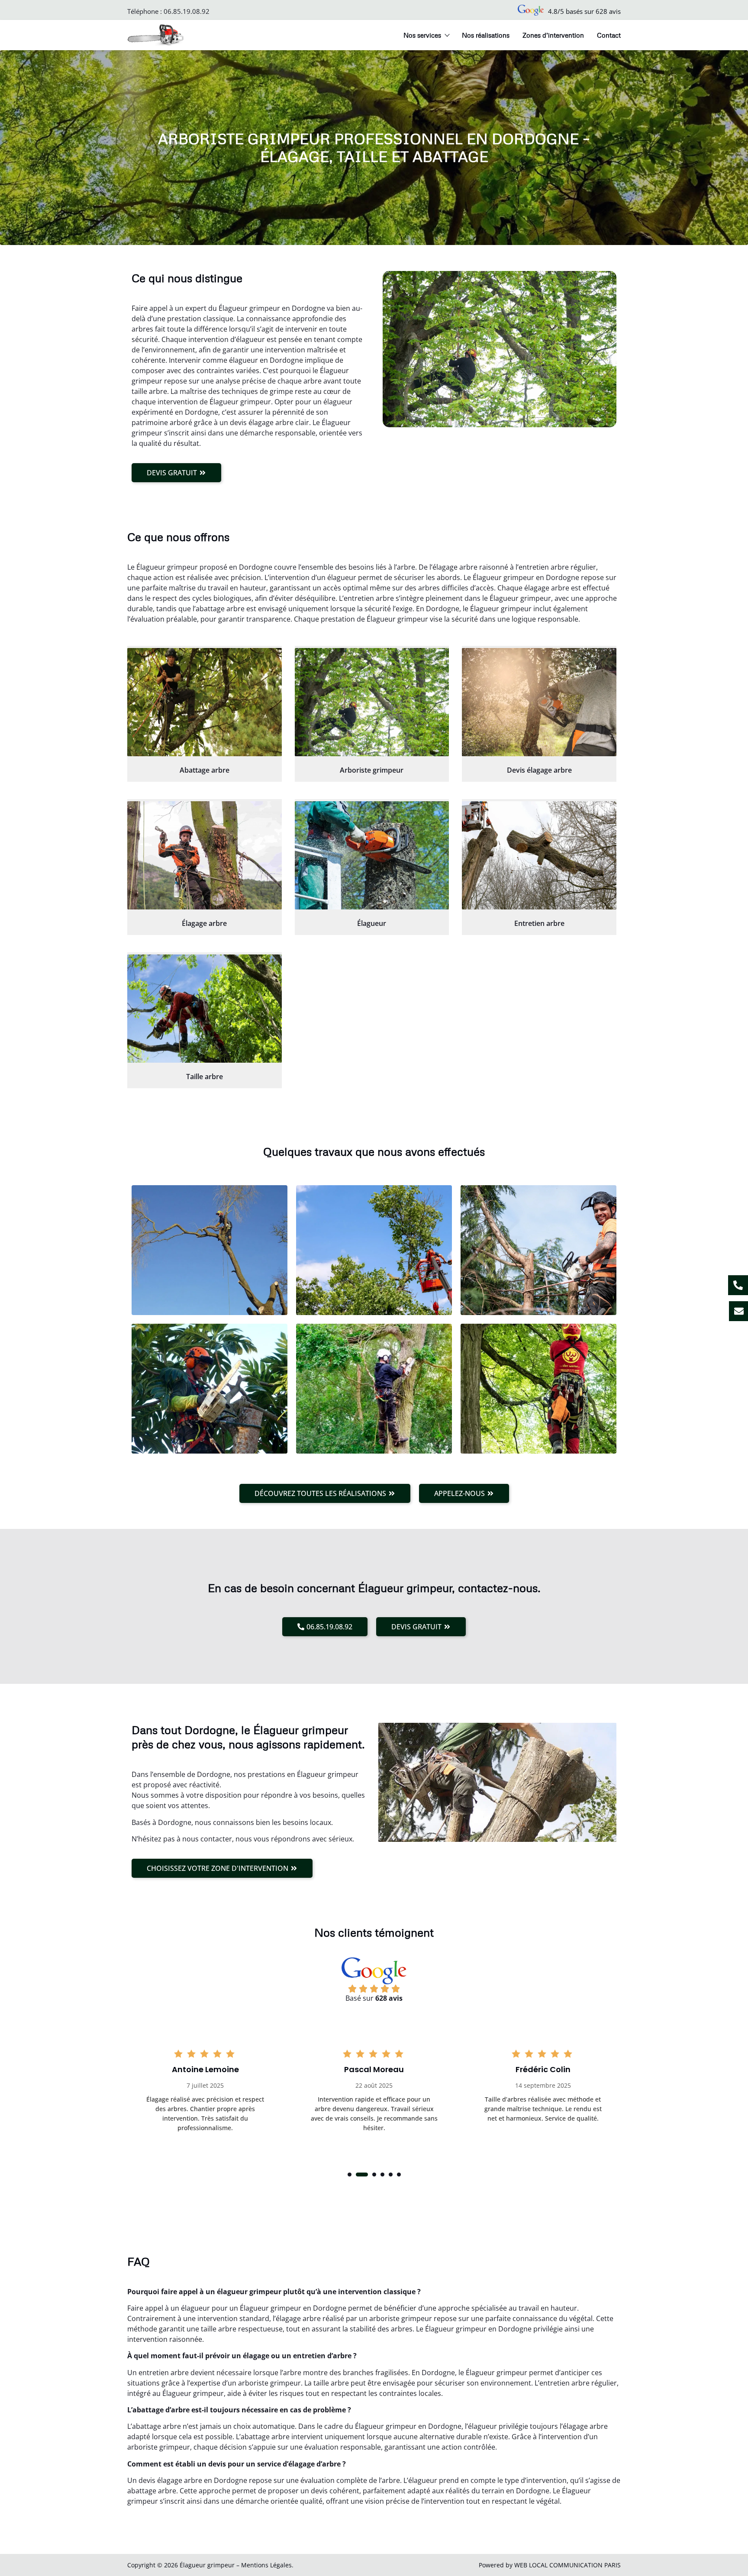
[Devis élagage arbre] (539, 702)
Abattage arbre (205, 770)
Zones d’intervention (553, 35)
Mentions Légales (266, 2565)
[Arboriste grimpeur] (372, 702)
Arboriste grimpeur (372, 770)
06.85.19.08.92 (187, 11)
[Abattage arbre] (205, 702)
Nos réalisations (486, 35)
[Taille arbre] (205, 1009)
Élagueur (372, 923)
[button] (350, 2175)
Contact (609, 35)
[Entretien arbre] (539, 855)
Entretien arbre (539, 923)
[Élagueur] (372, 855)
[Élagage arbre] (205, 855)
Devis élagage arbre (539, 770)
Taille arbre (205, 1077)
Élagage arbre (204, 923)
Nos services (422, 35)
